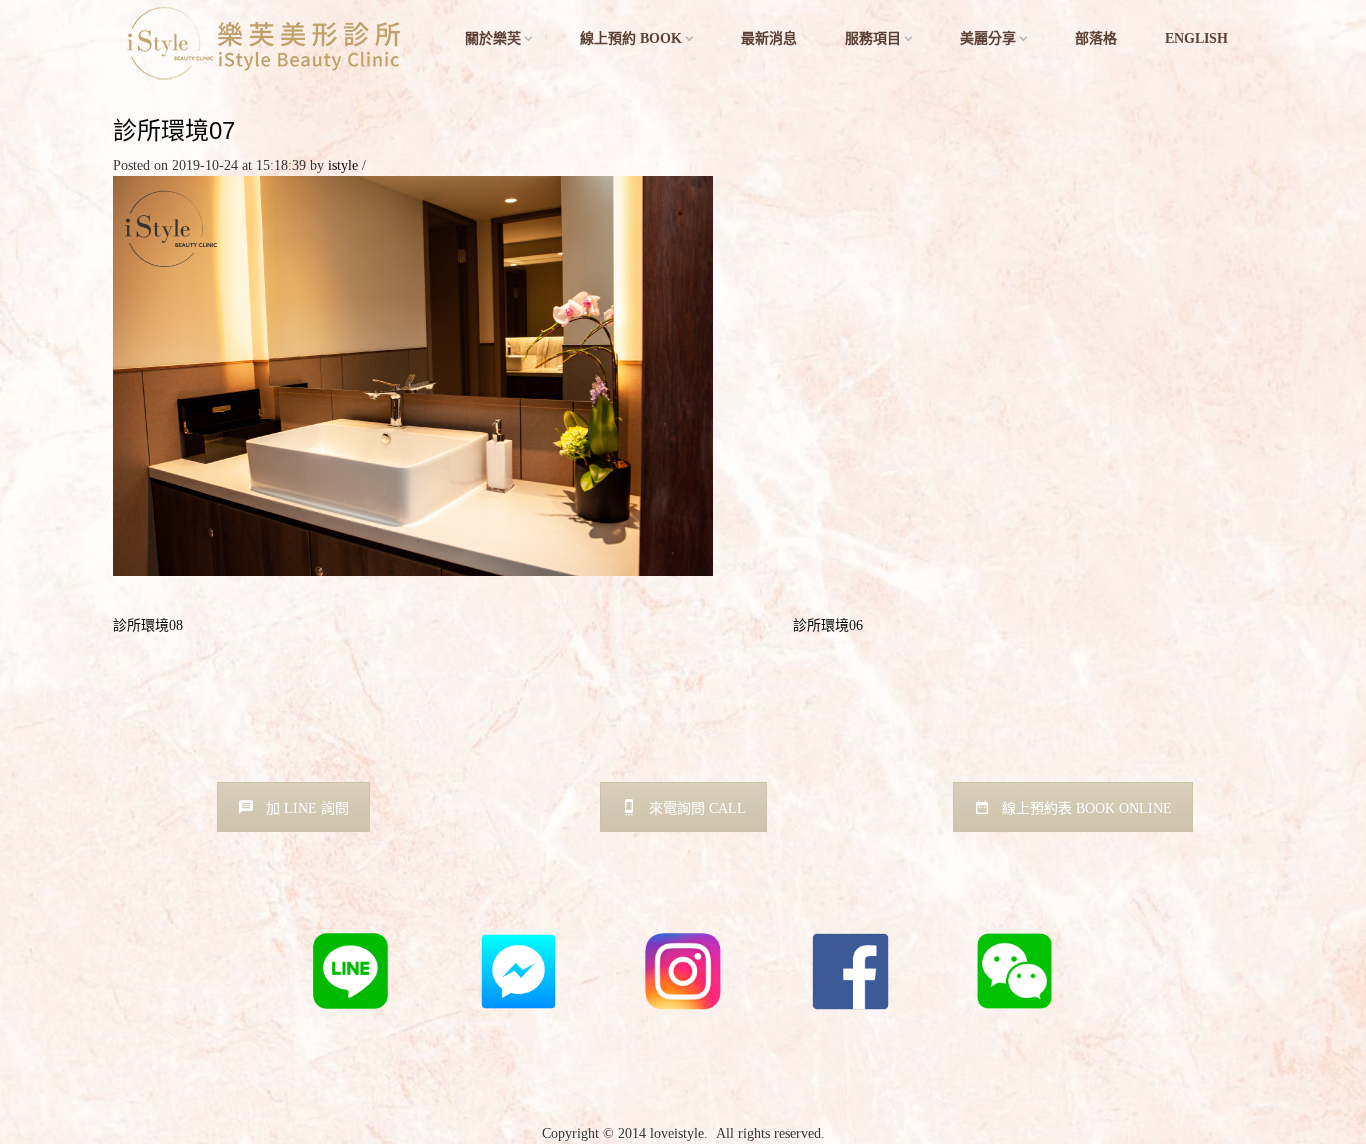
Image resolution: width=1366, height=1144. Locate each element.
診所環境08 (148, 625)
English (1196, 38)
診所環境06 (828, 625)
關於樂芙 (493, 38)
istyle (343, 165)
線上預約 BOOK (631, 38)
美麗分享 (988, 38)
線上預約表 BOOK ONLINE (1087, 808)
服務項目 (873, 38)
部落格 (1096, 38)
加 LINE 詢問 (307, 808)
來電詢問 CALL (697, 808)
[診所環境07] (413, 374)
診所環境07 (174, 130)
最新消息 (769, 38)
